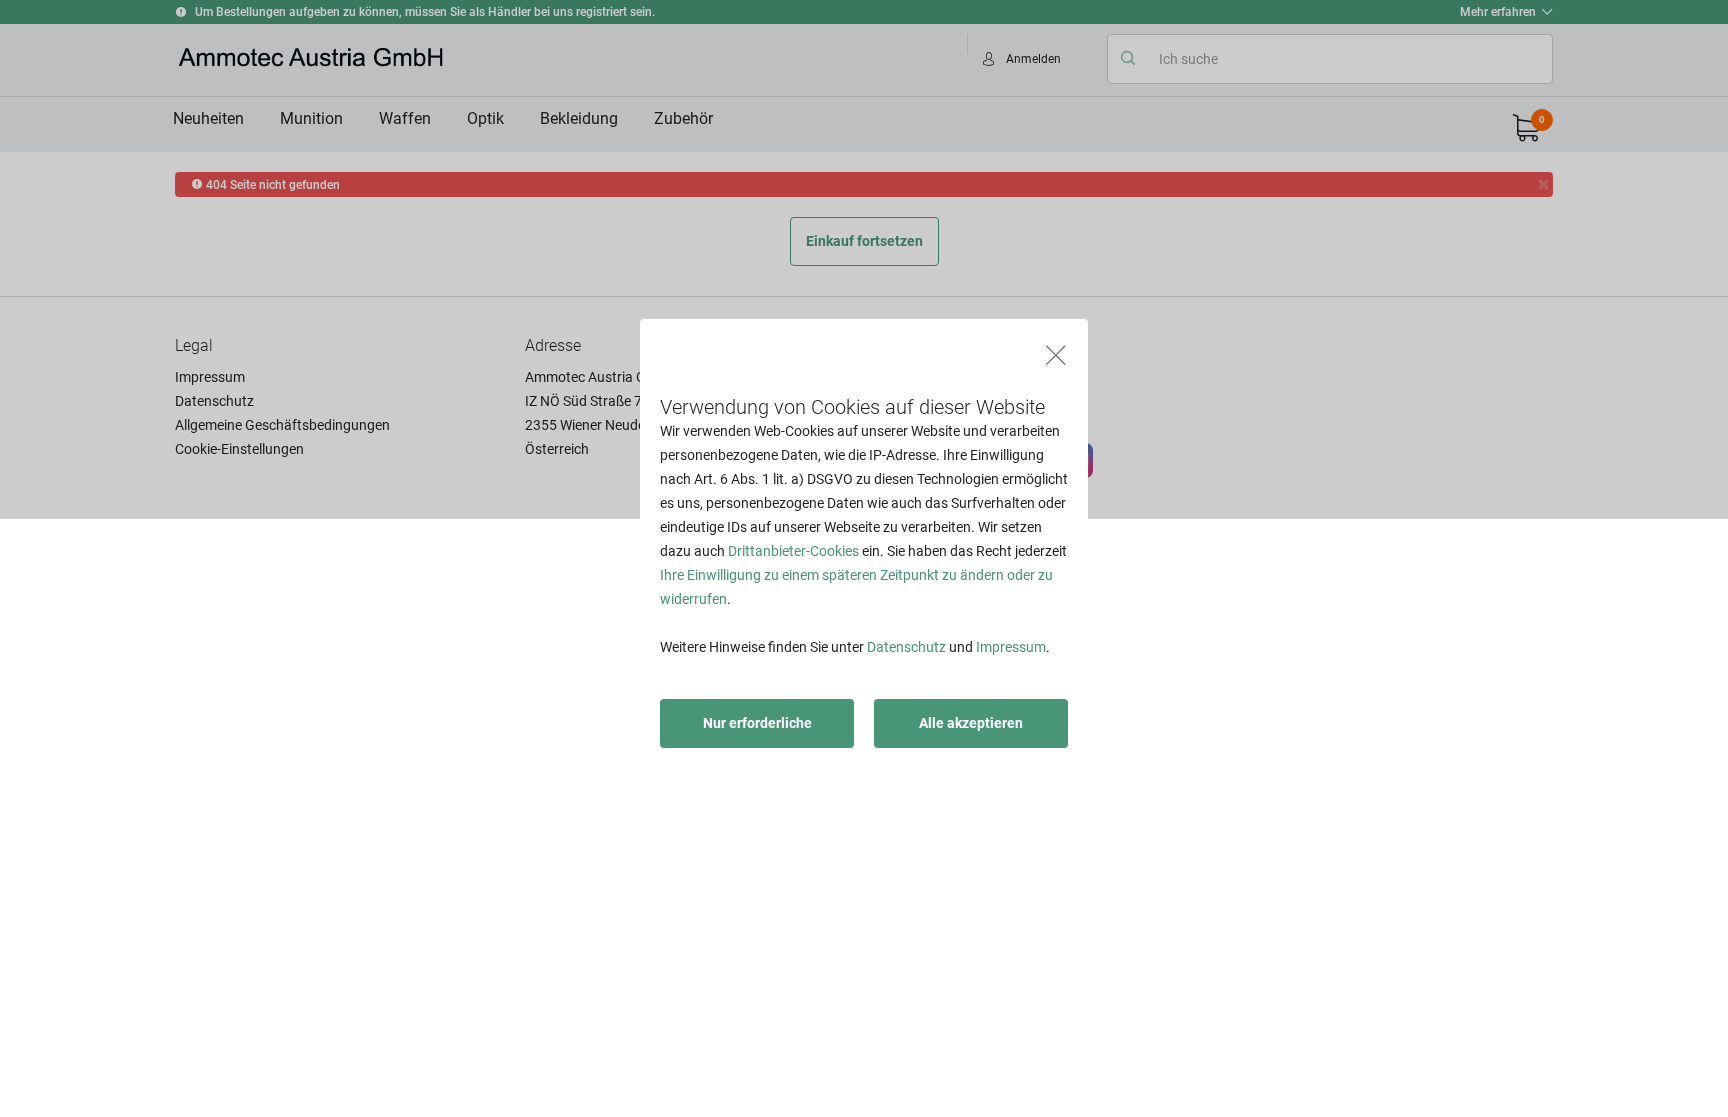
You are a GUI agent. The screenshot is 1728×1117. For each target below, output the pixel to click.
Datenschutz (906, 647)
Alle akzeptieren (971, 723)
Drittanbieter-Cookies (793, 551)
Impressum (1011, 647)
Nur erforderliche (757, 723)
